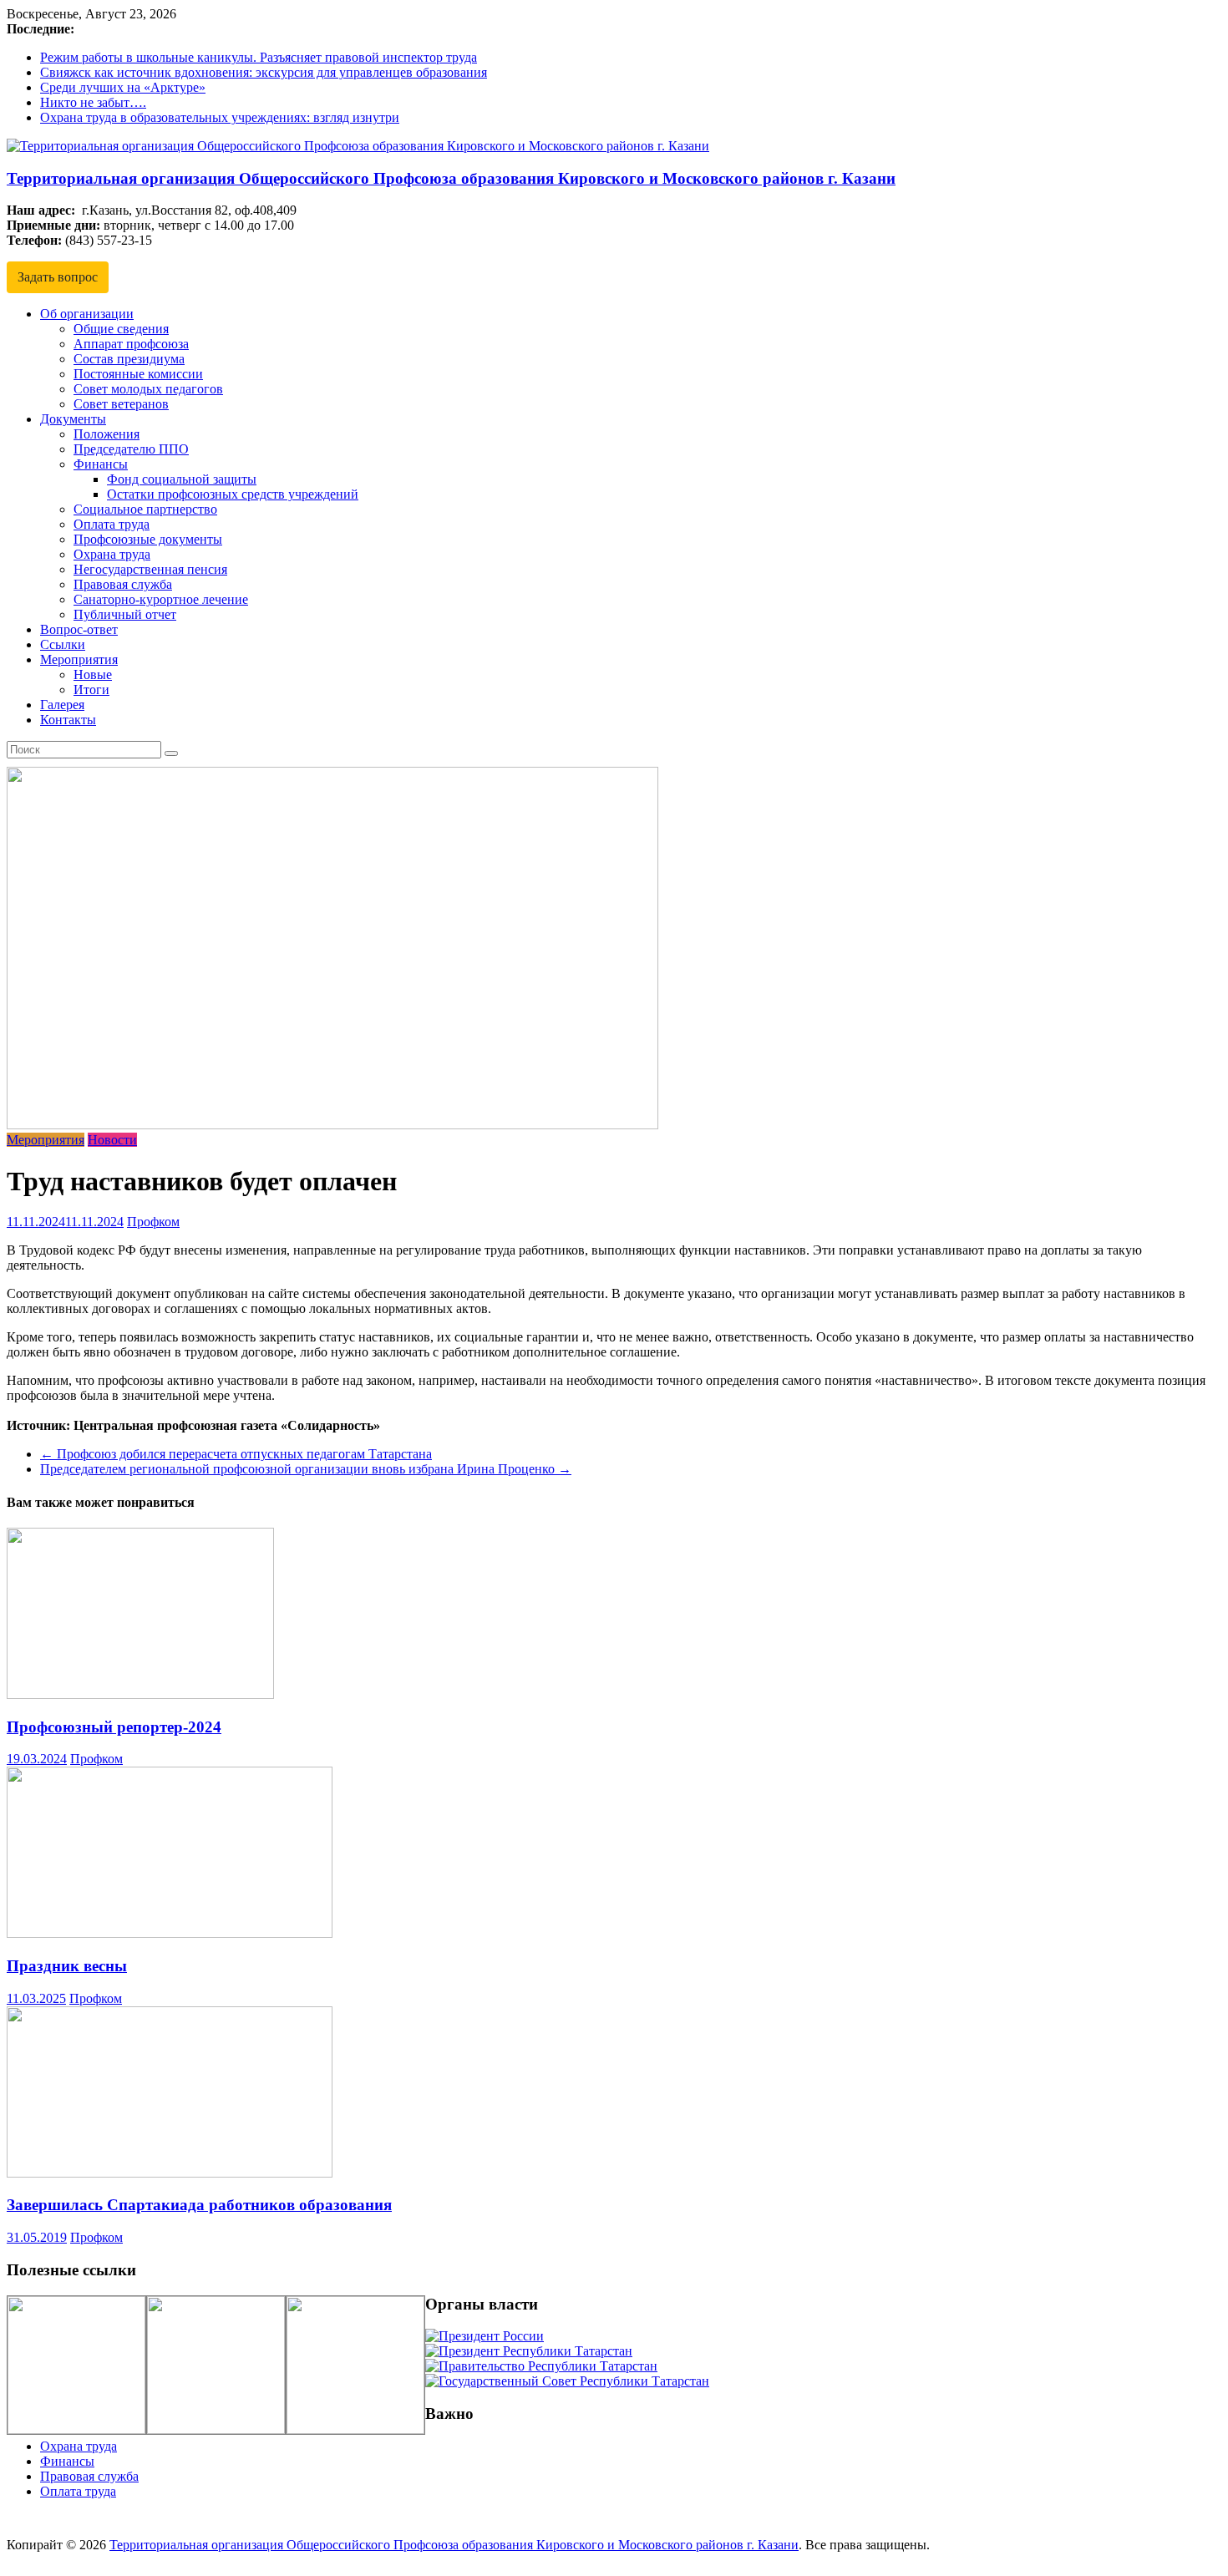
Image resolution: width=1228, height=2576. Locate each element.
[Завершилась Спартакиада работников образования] (170, 2173)
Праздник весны (67, 1966)
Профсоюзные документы (148, 539)
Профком (153, 1222)
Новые (93, 674)
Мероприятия (79, 659)
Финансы (101, 464)
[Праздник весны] (170, 1933)
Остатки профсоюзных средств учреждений (233, 494)
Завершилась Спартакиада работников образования (199, 2205)
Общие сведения (121, 329)
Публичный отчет (125, 614)
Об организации (87, 314)
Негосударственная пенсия (150, 569)
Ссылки (63, 644)
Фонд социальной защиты (182, 479)
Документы (73, 419)
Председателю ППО (131, 449)
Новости (112, 1140)
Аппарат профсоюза (131, 344)
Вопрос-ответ (79, 629)
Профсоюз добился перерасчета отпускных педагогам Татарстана (236, 1454)
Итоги (91, 690)
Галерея (62, 705)
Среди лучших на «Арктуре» (123, 87)
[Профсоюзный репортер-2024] (140, 1694)
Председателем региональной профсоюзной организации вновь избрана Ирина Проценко (306, 1469)
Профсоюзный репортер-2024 (114, 1727)
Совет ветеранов (121, 404)
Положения (107, 434)
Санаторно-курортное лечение (161, 599)
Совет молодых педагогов (148, 389)
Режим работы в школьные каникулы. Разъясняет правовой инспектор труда (259, 57)
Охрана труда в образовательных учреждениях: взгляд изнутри (220, 117)
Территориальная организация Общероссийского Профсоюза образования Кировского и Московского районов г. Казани (451, 178)
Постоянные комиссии (138, 374)
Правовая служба (123, 584)
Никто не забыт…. (93, 102)
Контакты (68, 720)
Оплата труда (112, 524)
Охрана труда (112, 554)
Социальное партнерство (145, 509)
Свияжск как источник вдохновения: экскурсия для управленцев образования (264, 72)
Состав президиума (129, 359)
